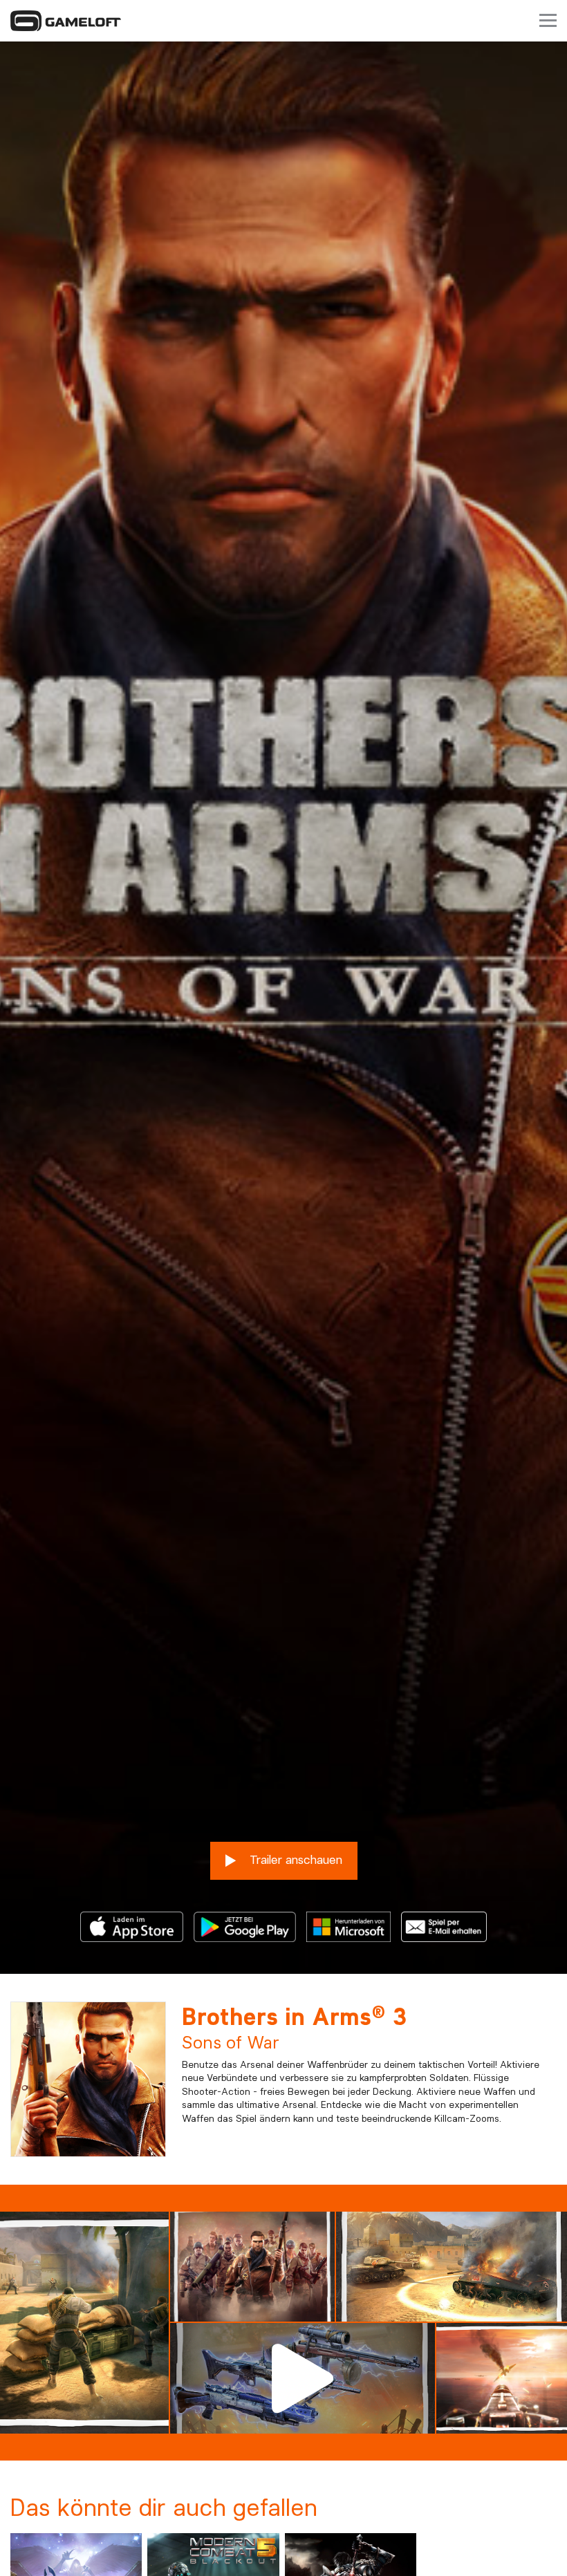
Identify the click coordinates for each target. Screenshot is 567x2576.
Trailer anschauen (294, 1859)
